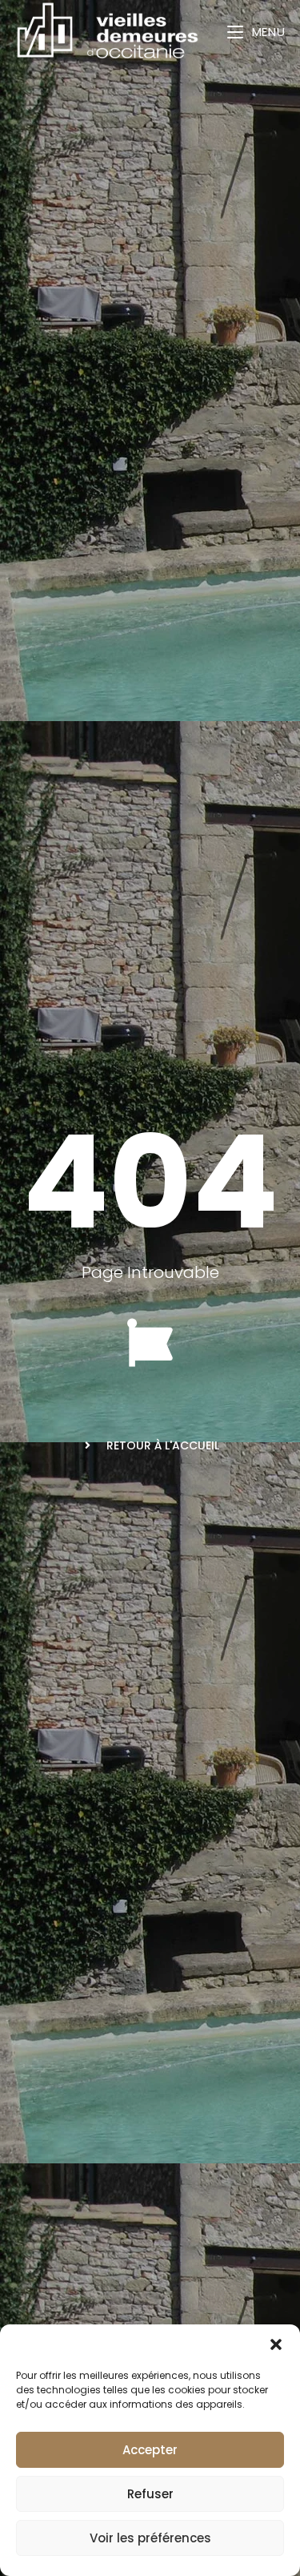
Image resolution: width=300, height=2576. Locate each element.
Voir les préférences (150, 2538)
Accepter (150, 2450)
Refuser (150, 2494)
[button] (276, 2344)
